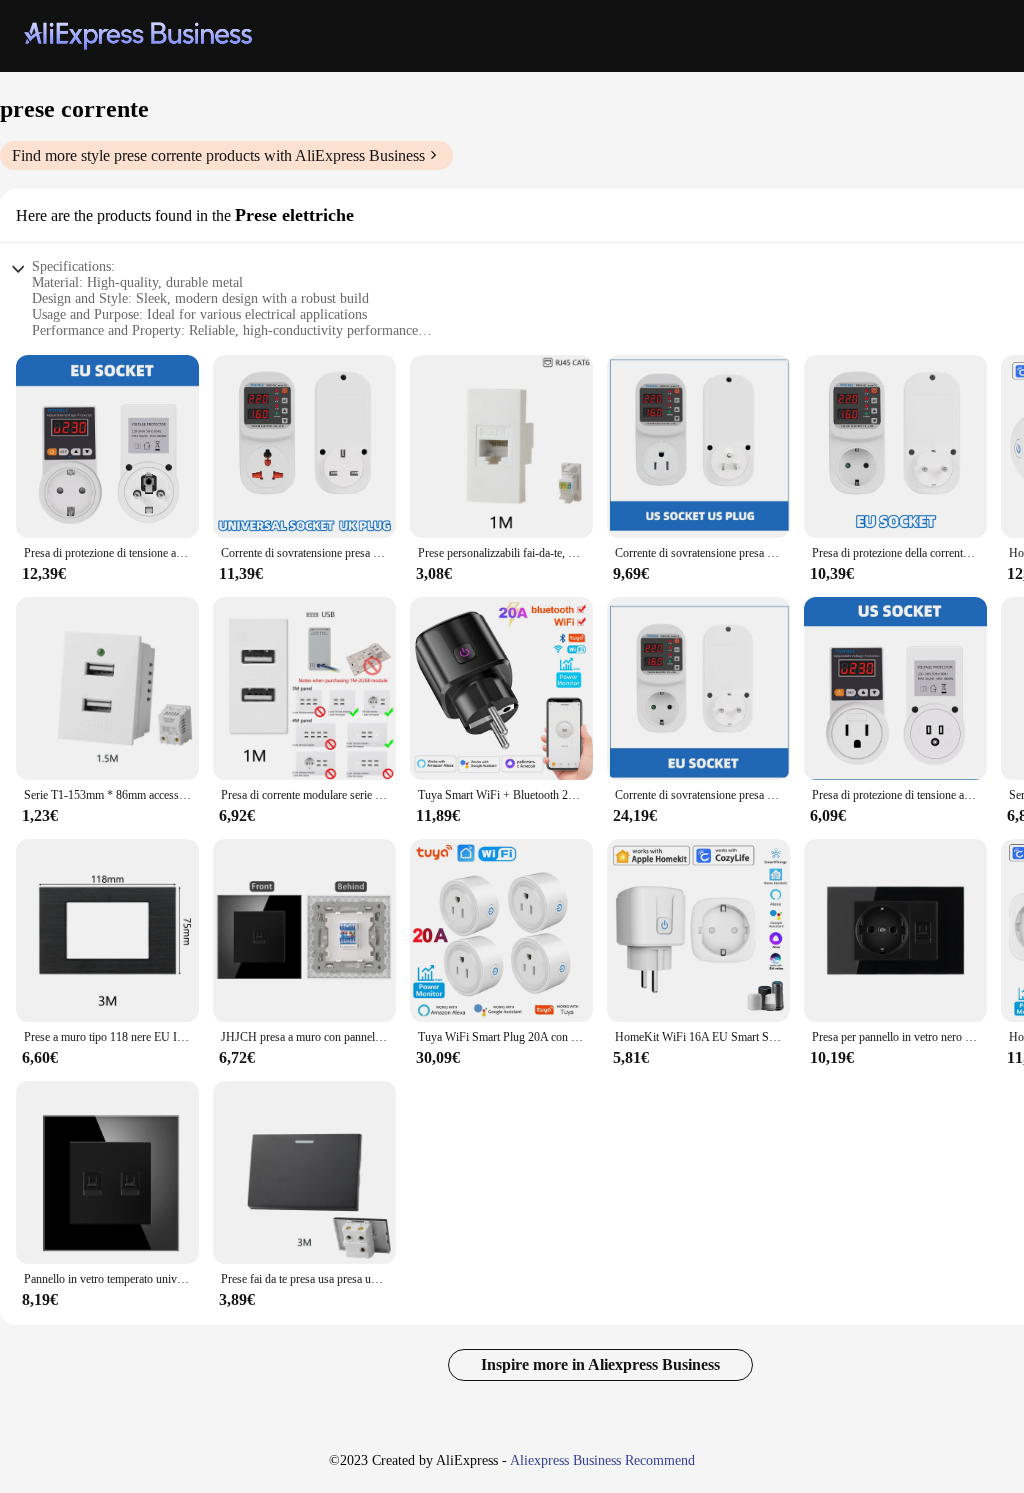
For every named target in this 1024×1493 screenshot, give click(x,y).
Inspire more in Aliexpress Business (600, 1364)
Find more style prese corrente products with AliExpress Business (218, 155)
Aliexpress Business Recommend (602, 1460)
